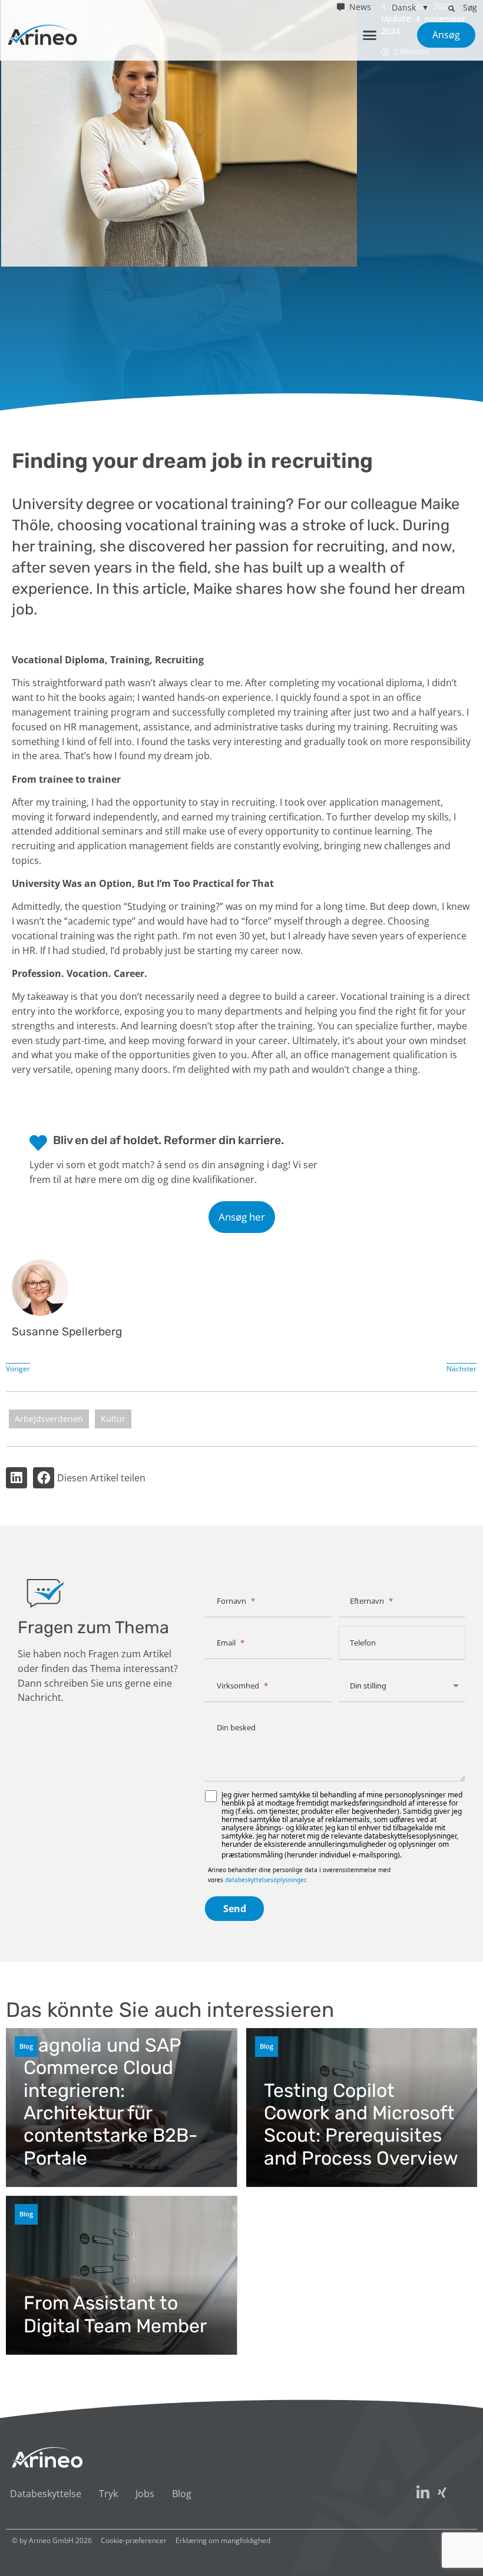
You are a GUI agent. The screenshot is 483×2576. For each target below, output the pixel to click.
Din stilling (368, 1686)
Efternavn (367, 1601)
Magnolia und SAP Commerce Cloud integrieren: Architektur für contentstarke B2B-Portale (110, 2102)
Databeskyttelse (46, 2494)
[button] (451, 8)
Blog (26, 2046)
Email (226, 1643)
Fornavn (231, 1601)
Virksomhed (238, 1686)
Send (235, 1909)
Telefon (363, 1643)
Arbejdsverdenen (49, 1419)
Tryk (108, 2494)
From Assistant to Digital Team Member (115, 2314)
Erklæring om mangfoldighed (223, 2540)
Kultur (113, 1419)
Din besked (236, 1727)
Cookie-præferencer (134, 2540)
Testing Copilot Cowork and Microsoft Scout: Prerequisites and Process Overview (361, 2124)
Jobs (145, 2494)
